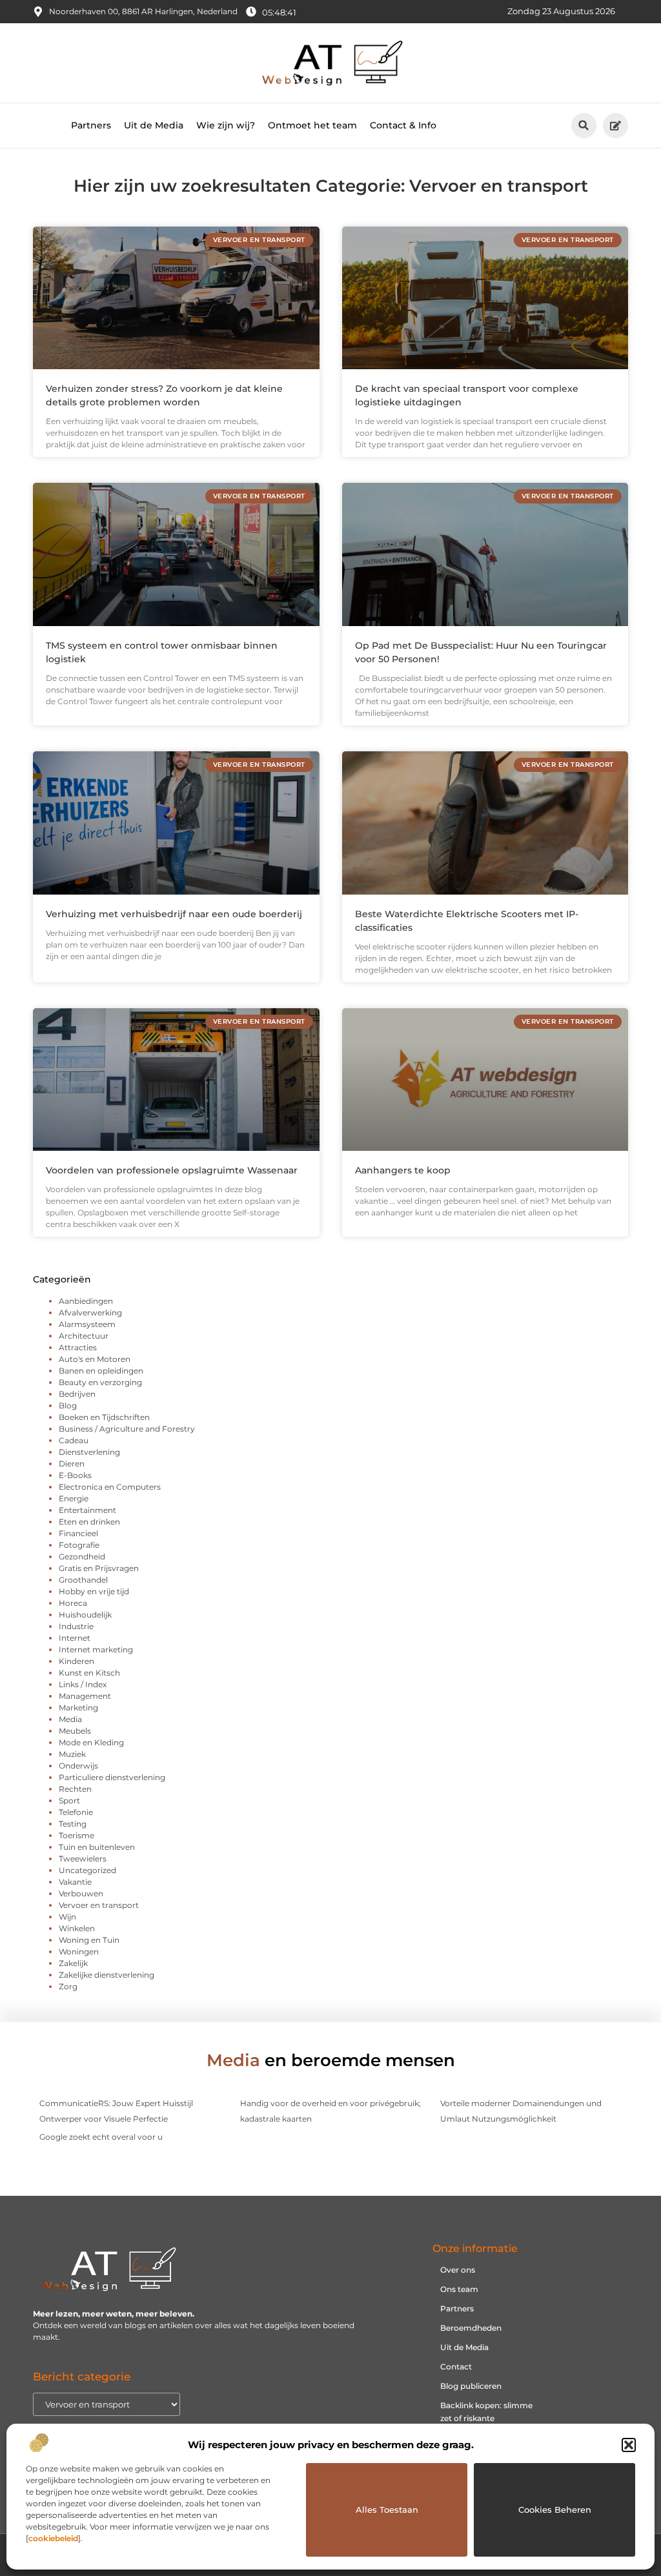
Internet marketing (96, 1649)
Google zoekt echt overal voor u (101, 2137)
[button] (629, 2445)
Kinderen (76, 1661)
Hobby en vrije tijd (94, 1591)
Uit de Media (154, 125)
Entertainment (87, 1510)
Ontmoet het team (312, 125)
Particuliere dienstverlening (112, 1777)
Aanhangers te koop (403, 1170)
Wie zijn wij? (226, 125)
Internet (75, 1638)
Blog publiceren (471, 2386)
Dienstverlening (89, 1452)
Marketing (78, 1708)
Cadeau (74, 1440)
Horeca (73, 1603)
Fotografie (79, 1545)
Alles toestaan (387, 2510)
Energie (74, 1498)
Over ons (458, 2270)
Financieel (78, 1533)
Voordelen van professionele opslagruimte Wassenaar (172, 1170)
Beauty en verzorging (100, 1382)
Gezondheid (82, 1557)
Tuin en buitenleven (97, 1847)
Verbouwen (81, 1893)
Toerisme (76, 1835)
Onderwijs (78, 1766)
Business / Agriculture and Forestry (127, 1429)
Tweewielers (83, 1859)
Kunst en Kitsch (89, 1673)
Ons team (459, 2289)
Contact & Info (403, 125)
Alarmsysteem (87, 1324)
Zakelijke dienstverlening (107, 1975)
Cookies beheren (555, 2510)
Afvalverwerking (90, 1313)
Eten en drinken (89, 1522)
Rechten (75, 1789)
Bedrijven (77, 1394)
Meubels (75, 1731)
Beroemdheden (471, 2328)
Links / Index (83, 1684)
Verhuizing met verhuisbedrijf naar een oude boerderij (174, 914)
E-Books (75, 1475)
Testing (73, 1824)
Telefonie (76, 1812)
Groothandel (83, 1580)
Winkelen (77, 1928)
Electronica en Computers (110, 1487)
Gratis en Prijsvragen (99, 1568)
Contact (456, 2367)
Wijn (67, 1917)
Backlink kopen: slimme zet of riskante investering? (486, 2418)
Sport (69, 1800)
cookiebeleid (53, 2538)
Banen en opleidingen (101, 1371)
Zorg (68, 1986)
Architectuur (84, 1336)
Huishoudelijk (85, 1615)
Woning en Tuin (89, 1940)
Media (70, 1719)
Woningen (79, 1952)
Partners (91, 125)
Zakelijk (73, 1963)
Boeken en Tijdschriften (104, 1417)
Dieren (72, 1464)
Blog (68, 1405)
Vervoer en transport (99, 1905)
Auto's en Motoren (95, 1359)
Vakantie (75, 1882)
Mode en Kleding (91, 1742)
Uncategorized (87, 1870)
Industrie (76, 1626)
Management (85, 1696)
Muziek (72, 1754)
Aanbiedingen (86, 1301)
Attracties (78, 1347)
